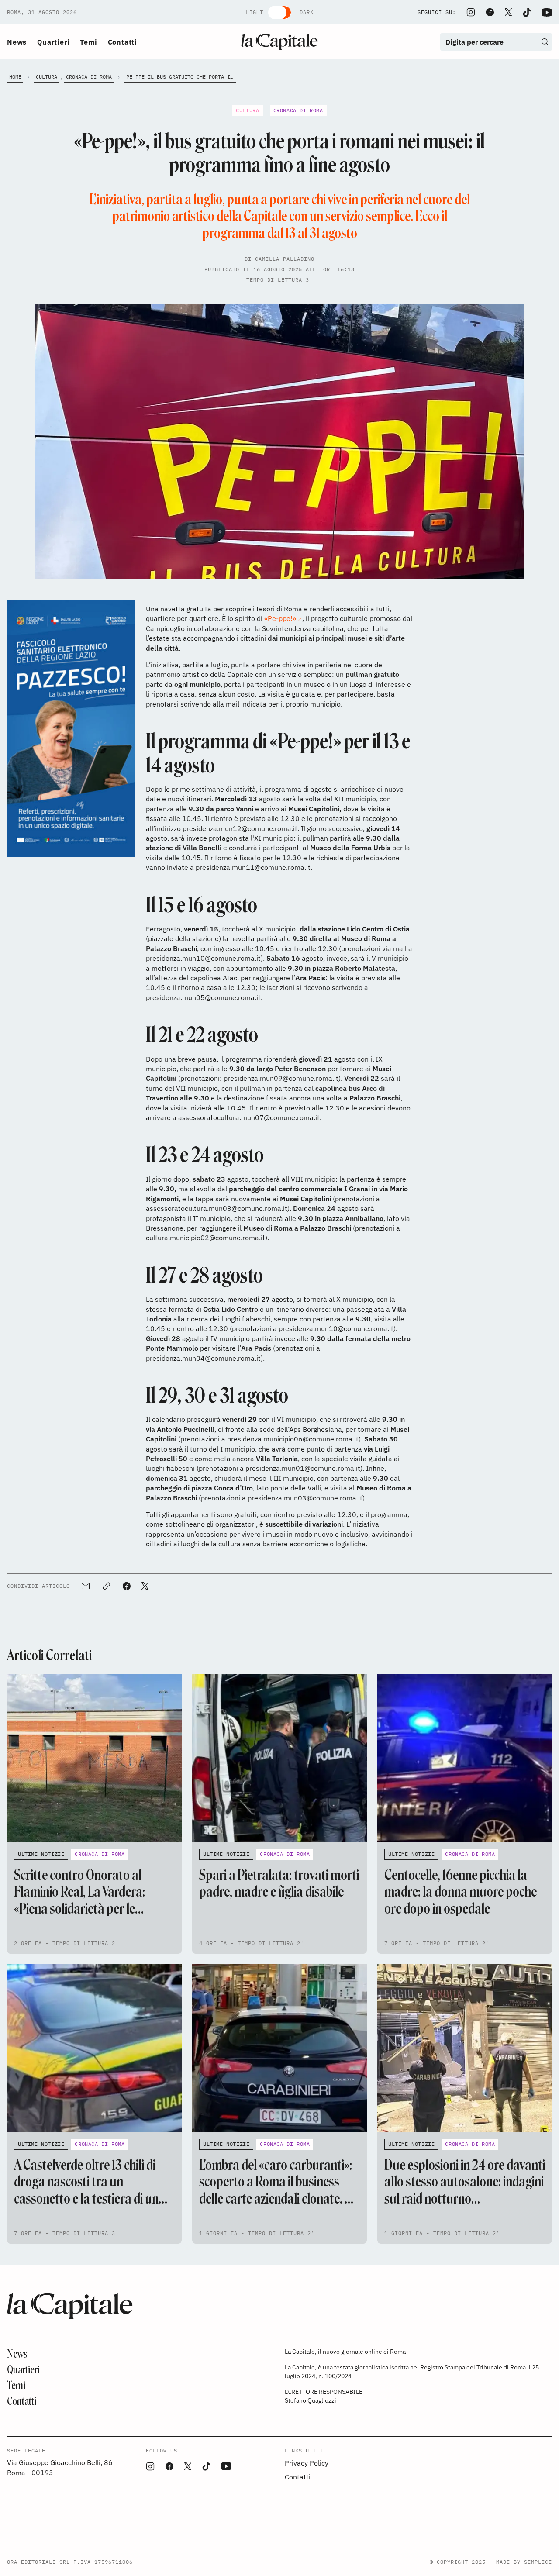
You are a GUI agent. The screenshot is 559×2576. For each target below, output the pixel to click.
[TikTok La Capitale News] (527, 12)
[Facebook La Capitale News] (490, 12)
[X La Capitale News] (508, 12)
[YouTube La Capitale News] (547, 12)
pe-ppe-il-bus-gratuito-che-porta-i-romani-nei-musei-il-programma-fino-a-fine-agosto (181, 77)
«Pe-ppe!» (280, 618)
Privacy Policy (307, 2463)
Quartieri (53, 42)
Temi (88, 42)
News (17, 42)
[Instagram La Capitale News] (471, 12)
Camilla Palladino (285, 259)
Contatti (122, 42)
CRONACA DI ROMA (89, 77)
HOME (15, 77)
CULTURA (47, 77)
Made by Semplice (524, 2562)
